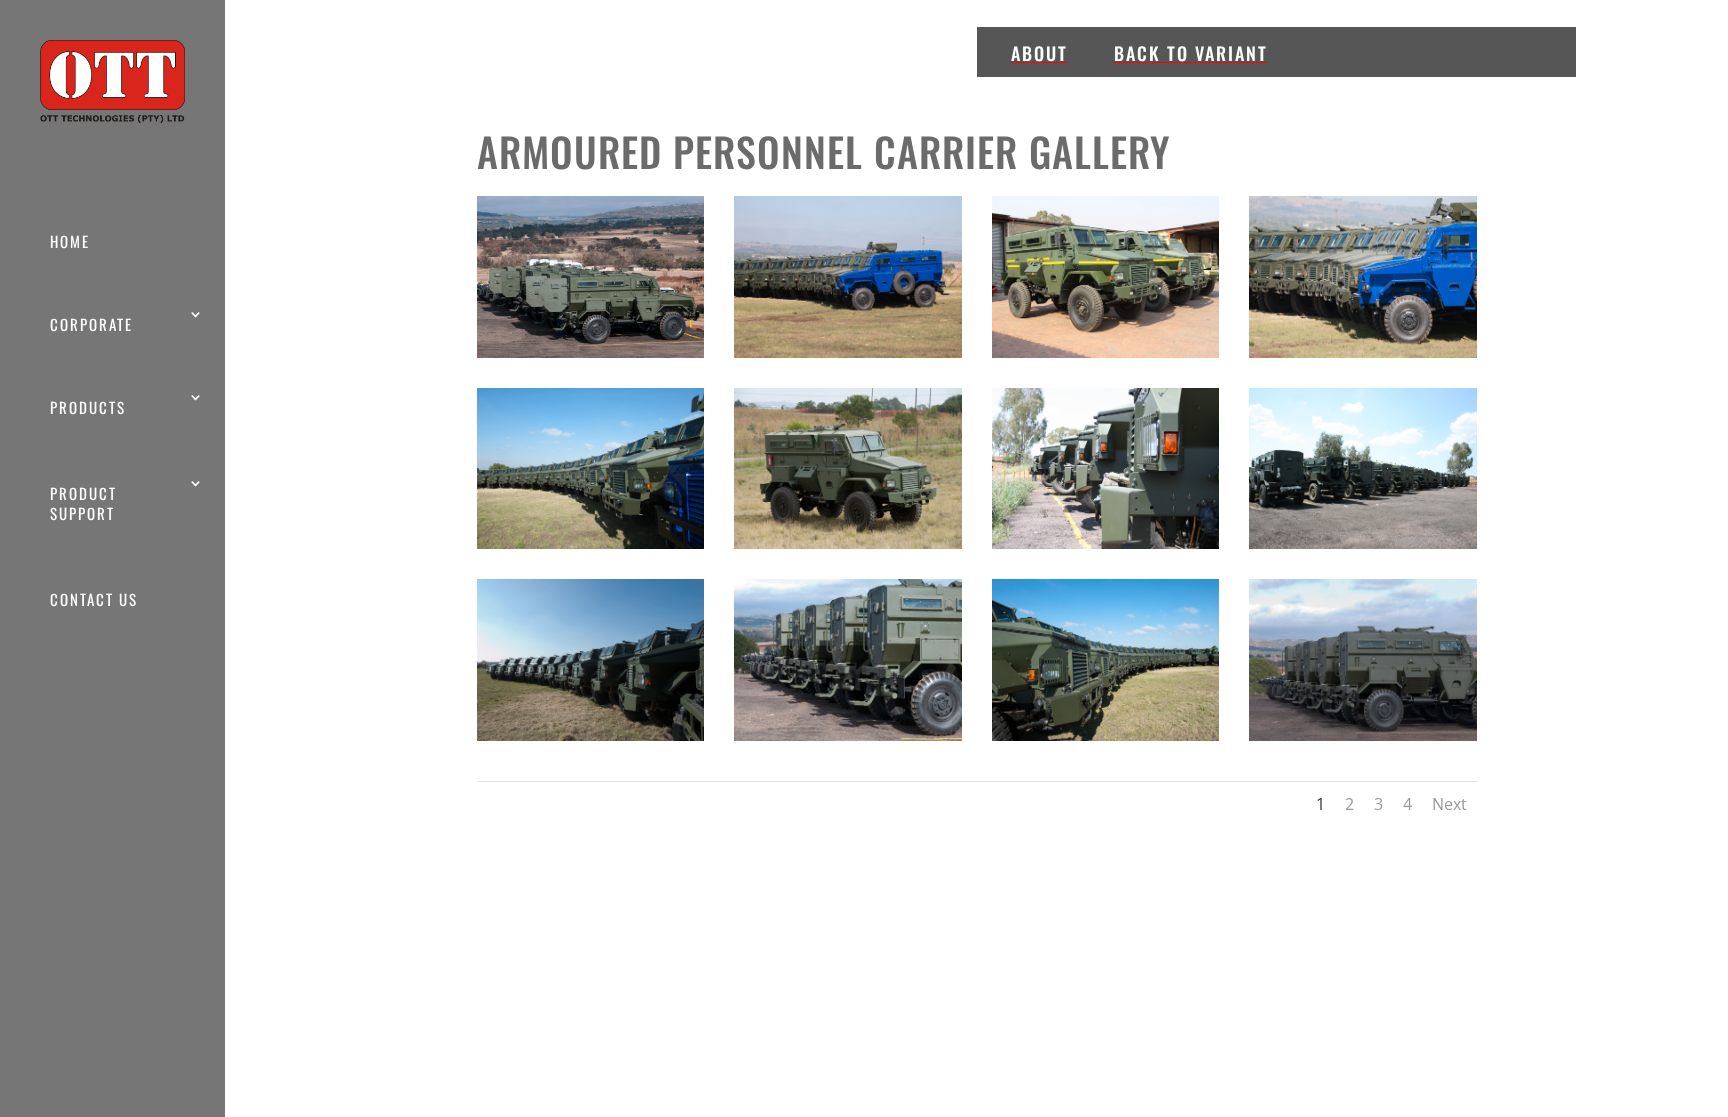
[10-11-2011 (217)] (1106, 543)
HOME (70, 241)
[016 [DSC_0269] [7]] (1106, 735)
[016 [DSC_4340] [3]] (1363, 735)
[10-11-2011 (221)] (1363, 543)
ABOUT (1039, 53)
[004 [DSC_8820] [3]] (1363, 352)
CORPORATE (91, 324)
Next (1449, 804)
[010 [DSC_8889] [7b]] (848, 543)
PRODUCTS (88, 407)
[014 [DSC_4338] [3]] (848, 735)
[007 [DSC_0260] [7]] (591, 543)
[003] (1106, 352)
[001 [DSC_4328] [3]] (591, 352)
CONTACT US (94, 599)
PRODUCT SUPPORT (83, 503)
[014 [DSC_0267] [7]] (591, 735)
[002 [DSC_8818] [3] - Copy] (848, 352)
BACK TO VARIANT (1191, 53)
